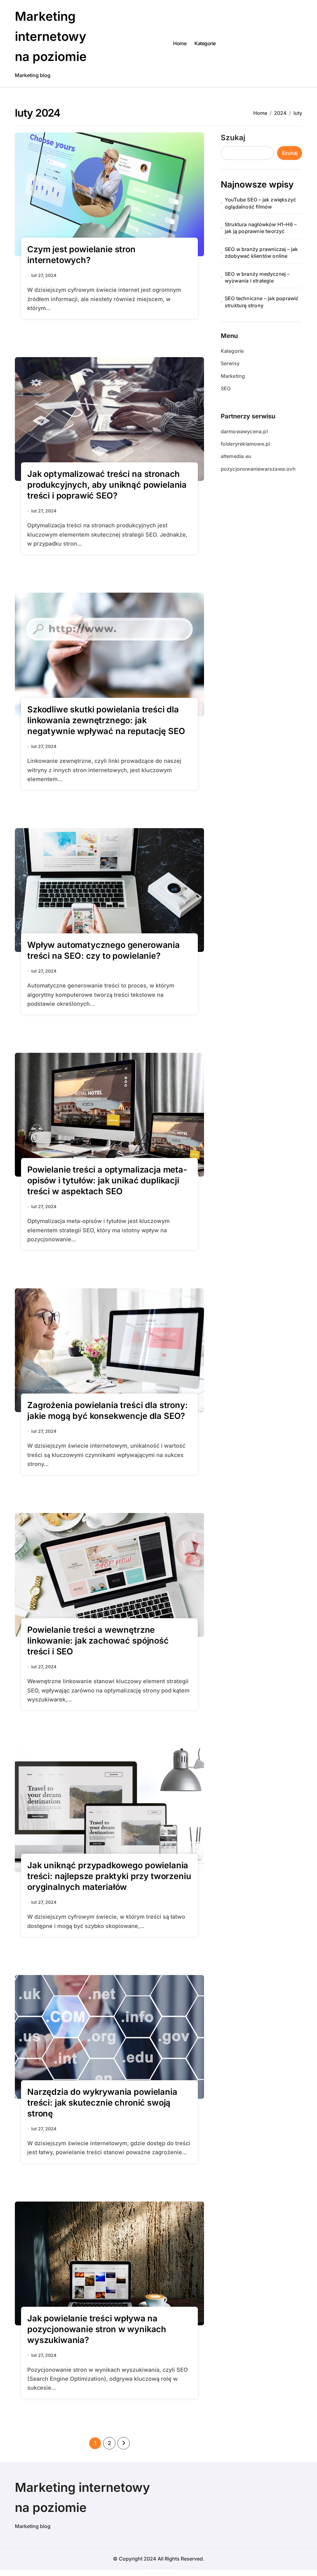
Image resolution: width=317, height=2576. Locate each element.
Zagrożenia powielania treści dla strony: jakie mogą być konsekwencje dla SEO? (108, 1411)
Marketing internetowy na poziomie (51, 36)
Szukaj (233, 138)
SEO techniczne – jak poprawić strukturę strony (262, 302)
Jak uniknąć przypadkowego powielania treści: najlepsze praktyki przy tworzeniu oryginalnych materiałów (109, 1876)
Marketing (233, 376)
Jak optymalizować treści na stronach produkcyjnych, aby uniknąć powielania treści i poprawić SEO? (107, 485)
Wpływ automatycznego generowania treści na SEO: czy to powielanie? (104, 950)
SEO (226, 388)
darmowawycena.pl (244, 431)
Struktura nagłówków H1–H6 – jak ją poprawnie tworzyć (261, 228)
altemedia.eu (236, 456)
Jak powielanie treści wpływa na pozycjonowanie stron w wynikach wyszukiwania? (97, 2329)
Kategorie (205, 43)
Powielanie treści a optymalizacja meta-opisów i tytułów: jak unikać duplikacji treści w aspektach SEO (107, 1180)
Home (180, 43)
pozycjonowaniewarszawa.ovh (258, 469)
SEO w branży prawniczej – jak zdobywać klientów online (261, 253)
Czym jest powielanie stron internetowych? (81, 255)
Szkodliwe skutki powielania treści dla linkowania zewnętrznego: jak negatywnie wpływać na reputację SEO (106, 720)
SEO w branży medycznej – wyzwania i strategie (257, 277)
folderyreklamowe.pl (245, 444)
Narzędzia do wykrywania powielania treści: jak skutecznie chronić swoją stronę (102, 2103)
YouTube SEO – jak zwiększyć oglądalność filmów (260, 203)
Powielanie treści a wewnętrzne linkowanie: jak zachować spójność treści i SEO (98, 1641)
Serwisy (230, 363)
